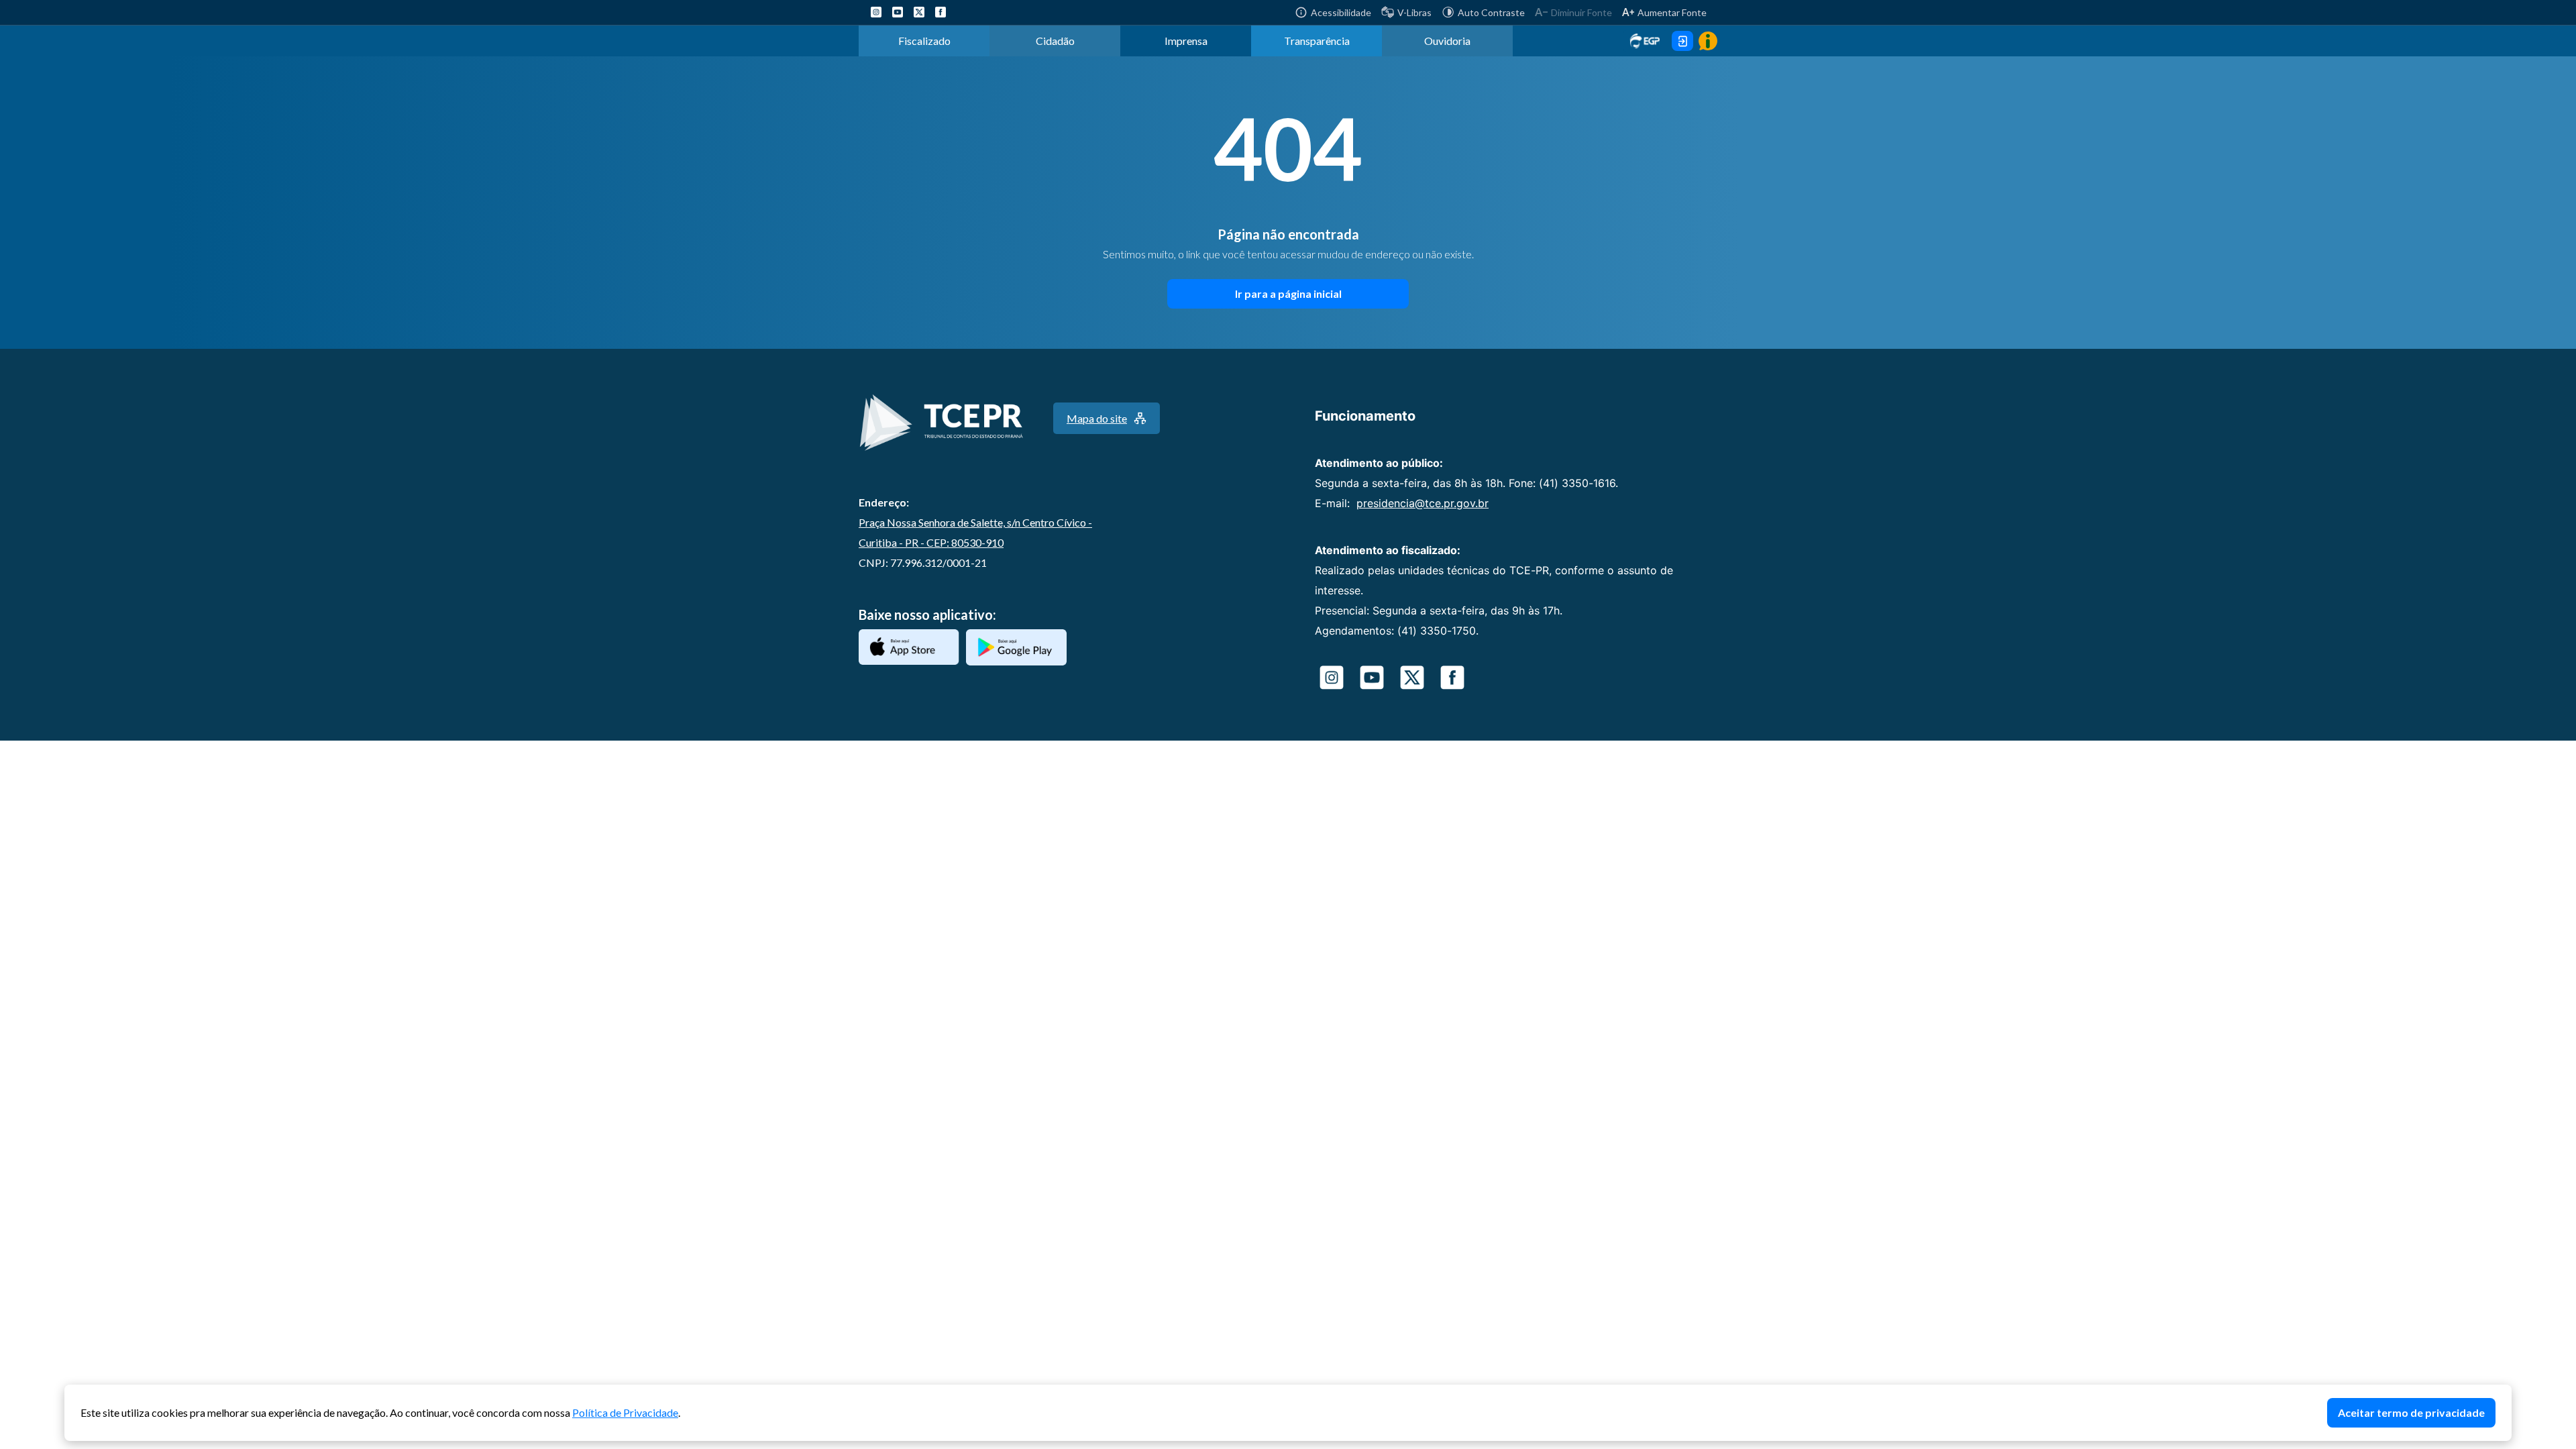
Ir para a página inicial (1288, 293)
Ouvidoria (1447, 41)
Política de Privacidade (625, 1412)
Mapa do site (1097, 418)
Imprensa (1186, 41)
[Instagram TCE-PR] (876, 12)
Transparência (1317, 41)
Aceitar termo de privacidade (2411, 1412)
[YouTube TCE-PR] (898, 12)
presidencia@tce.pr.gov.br (1423, 503)
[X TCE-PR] (919, 12)
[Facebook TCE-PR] (941, 12)
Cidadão (1055, 41)
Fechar (2505, 1391)
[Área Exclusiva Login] (1682, 41)
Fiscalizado (924, 41)
